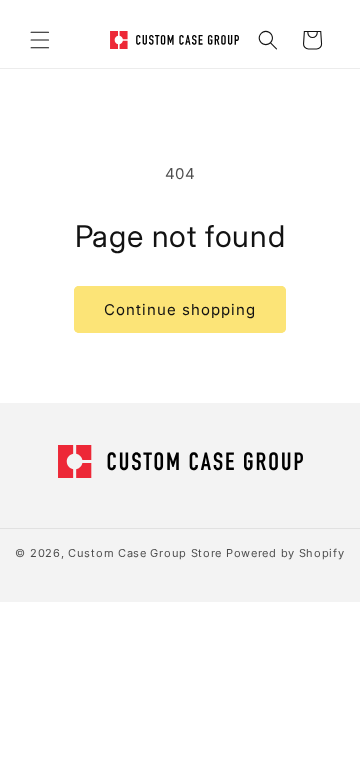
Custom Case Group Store (145, 553)
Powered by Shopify (285, 553)
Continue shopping (180, 309)
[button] (40, 40)
